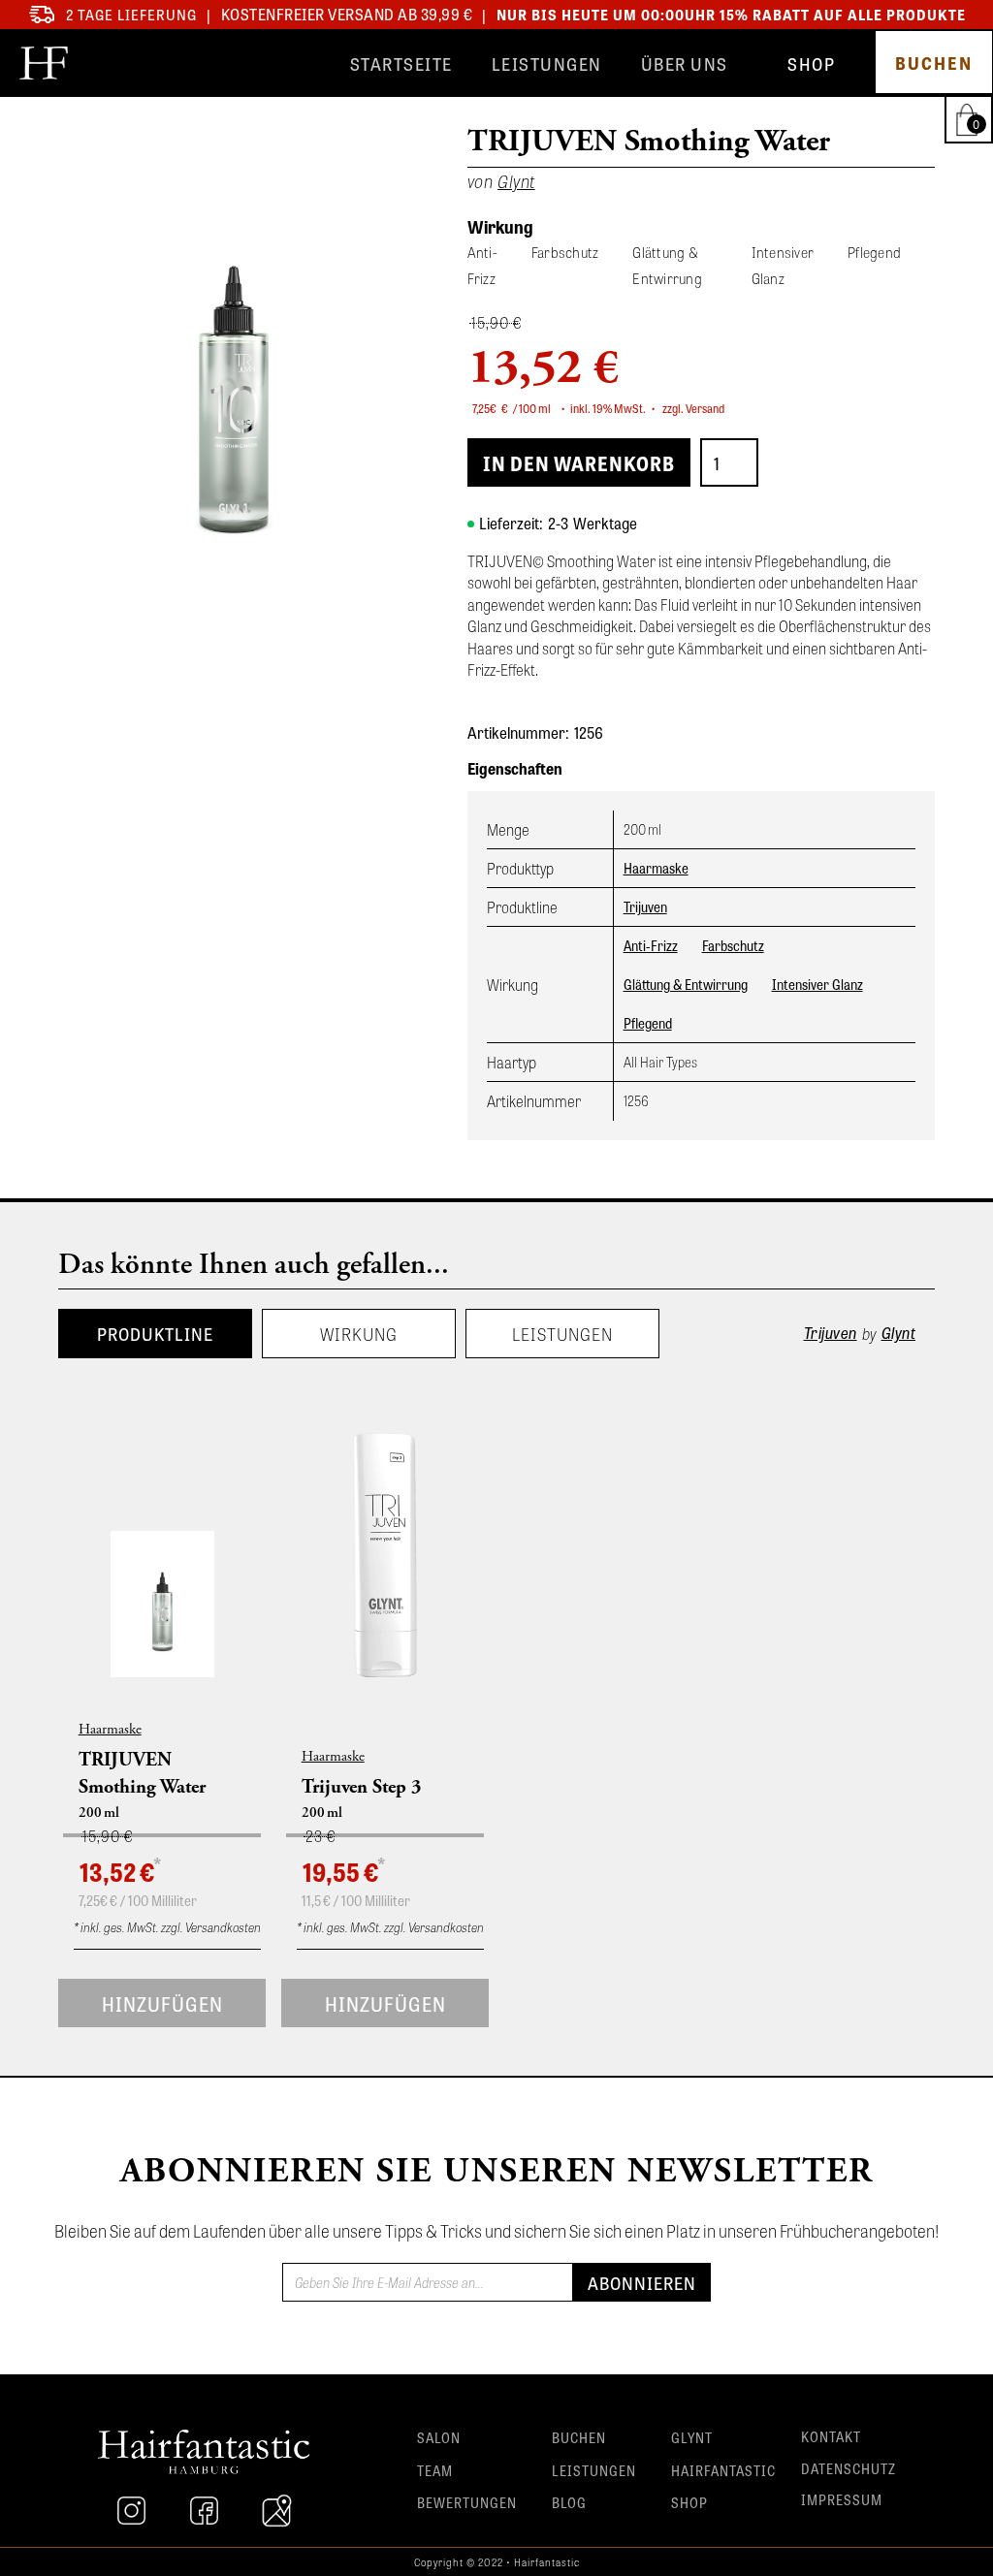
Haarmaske (656, 868)
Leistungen (547, 63)
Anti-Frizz (651, 945)
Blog (569, 2502)
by (869, 1333)
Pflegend (648, 1023)
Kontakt (831, 2436)
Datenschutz (849, 2468)
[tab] (155, 1334)
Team (435, 2470)
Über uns (685, 63)
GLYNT (692, 2437)
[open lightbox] (234, 374)
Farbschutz (733, 945)
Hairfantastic (723, 2470)
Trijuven (645, 906)
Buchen (579, 2437)
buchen (934, 62)
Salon (439, 2437)
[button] (971, 119)
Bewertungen (467, 2502)
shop (811, 63)
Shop (689, 2502)
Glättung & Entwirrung (686, 984)
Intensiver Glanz (817, 984)
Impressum (842, 2499)
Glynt (899, 1333)
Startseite (401, 63)
